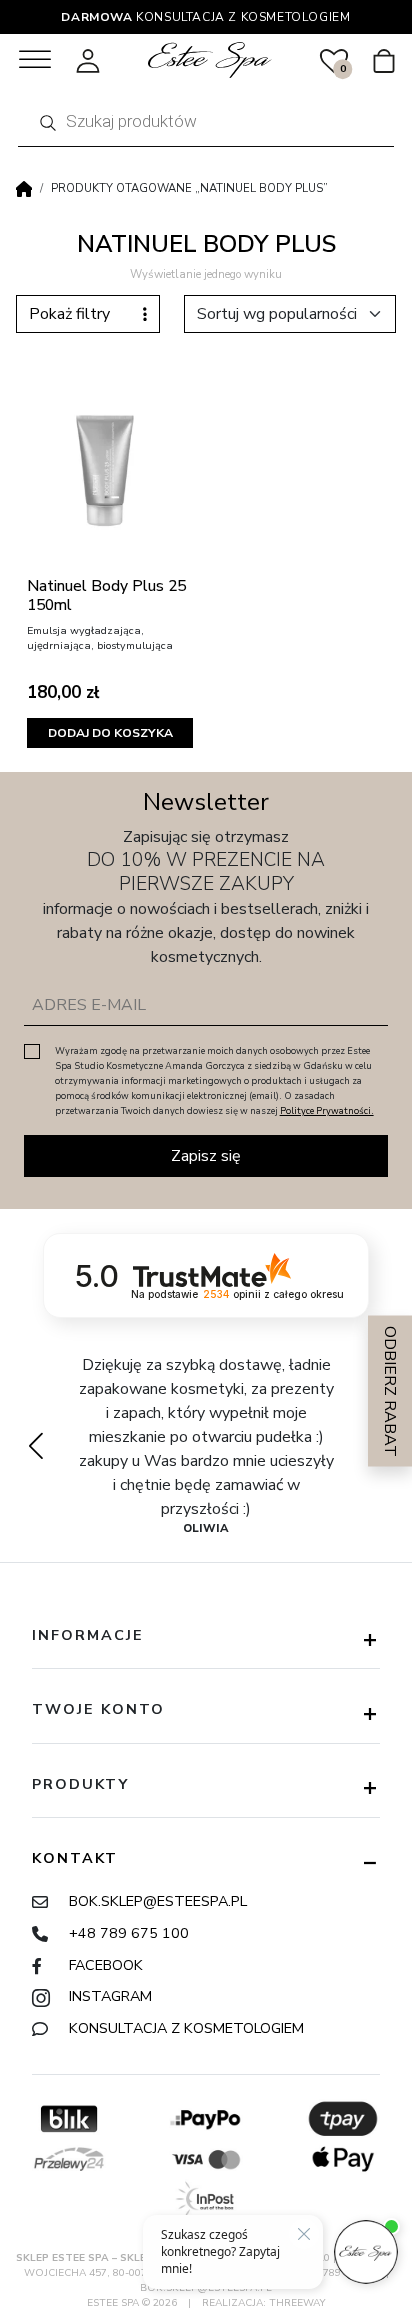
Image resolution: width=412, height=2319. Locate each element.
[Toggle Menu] (35, 59)
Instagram (110, 1996)
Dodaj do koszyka (110, 733)
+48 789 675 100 (129, 1933)
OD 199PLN (206, 17)
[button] (35, 1446)
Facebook (106, 1965)
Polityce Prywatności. (327, 1111)
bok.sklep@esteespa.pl (158, 1901)
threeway (297, 2303)
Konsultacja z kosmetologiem (186, 2028)
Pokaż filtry (69, 314)
